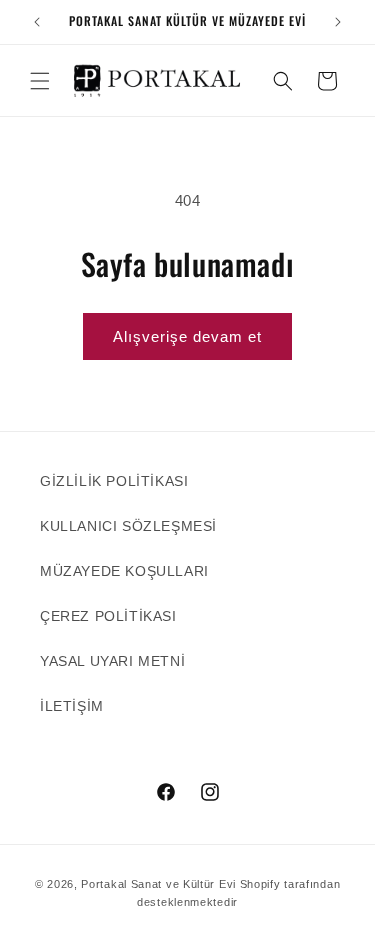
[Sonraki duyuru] (338, 22)
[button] (40, 81)
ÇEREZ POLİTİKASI (108, 616)
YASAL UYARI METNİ (112, 661)
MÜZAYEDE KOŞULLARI (124, 571)
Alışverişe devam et (187, 336)
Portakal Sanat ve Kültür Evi (158, 884)
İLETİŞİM (72, 706)
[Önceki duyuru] (37, 22)
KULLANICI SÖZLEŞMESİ (128, 526)
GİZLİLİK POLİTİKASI (114, 481)
